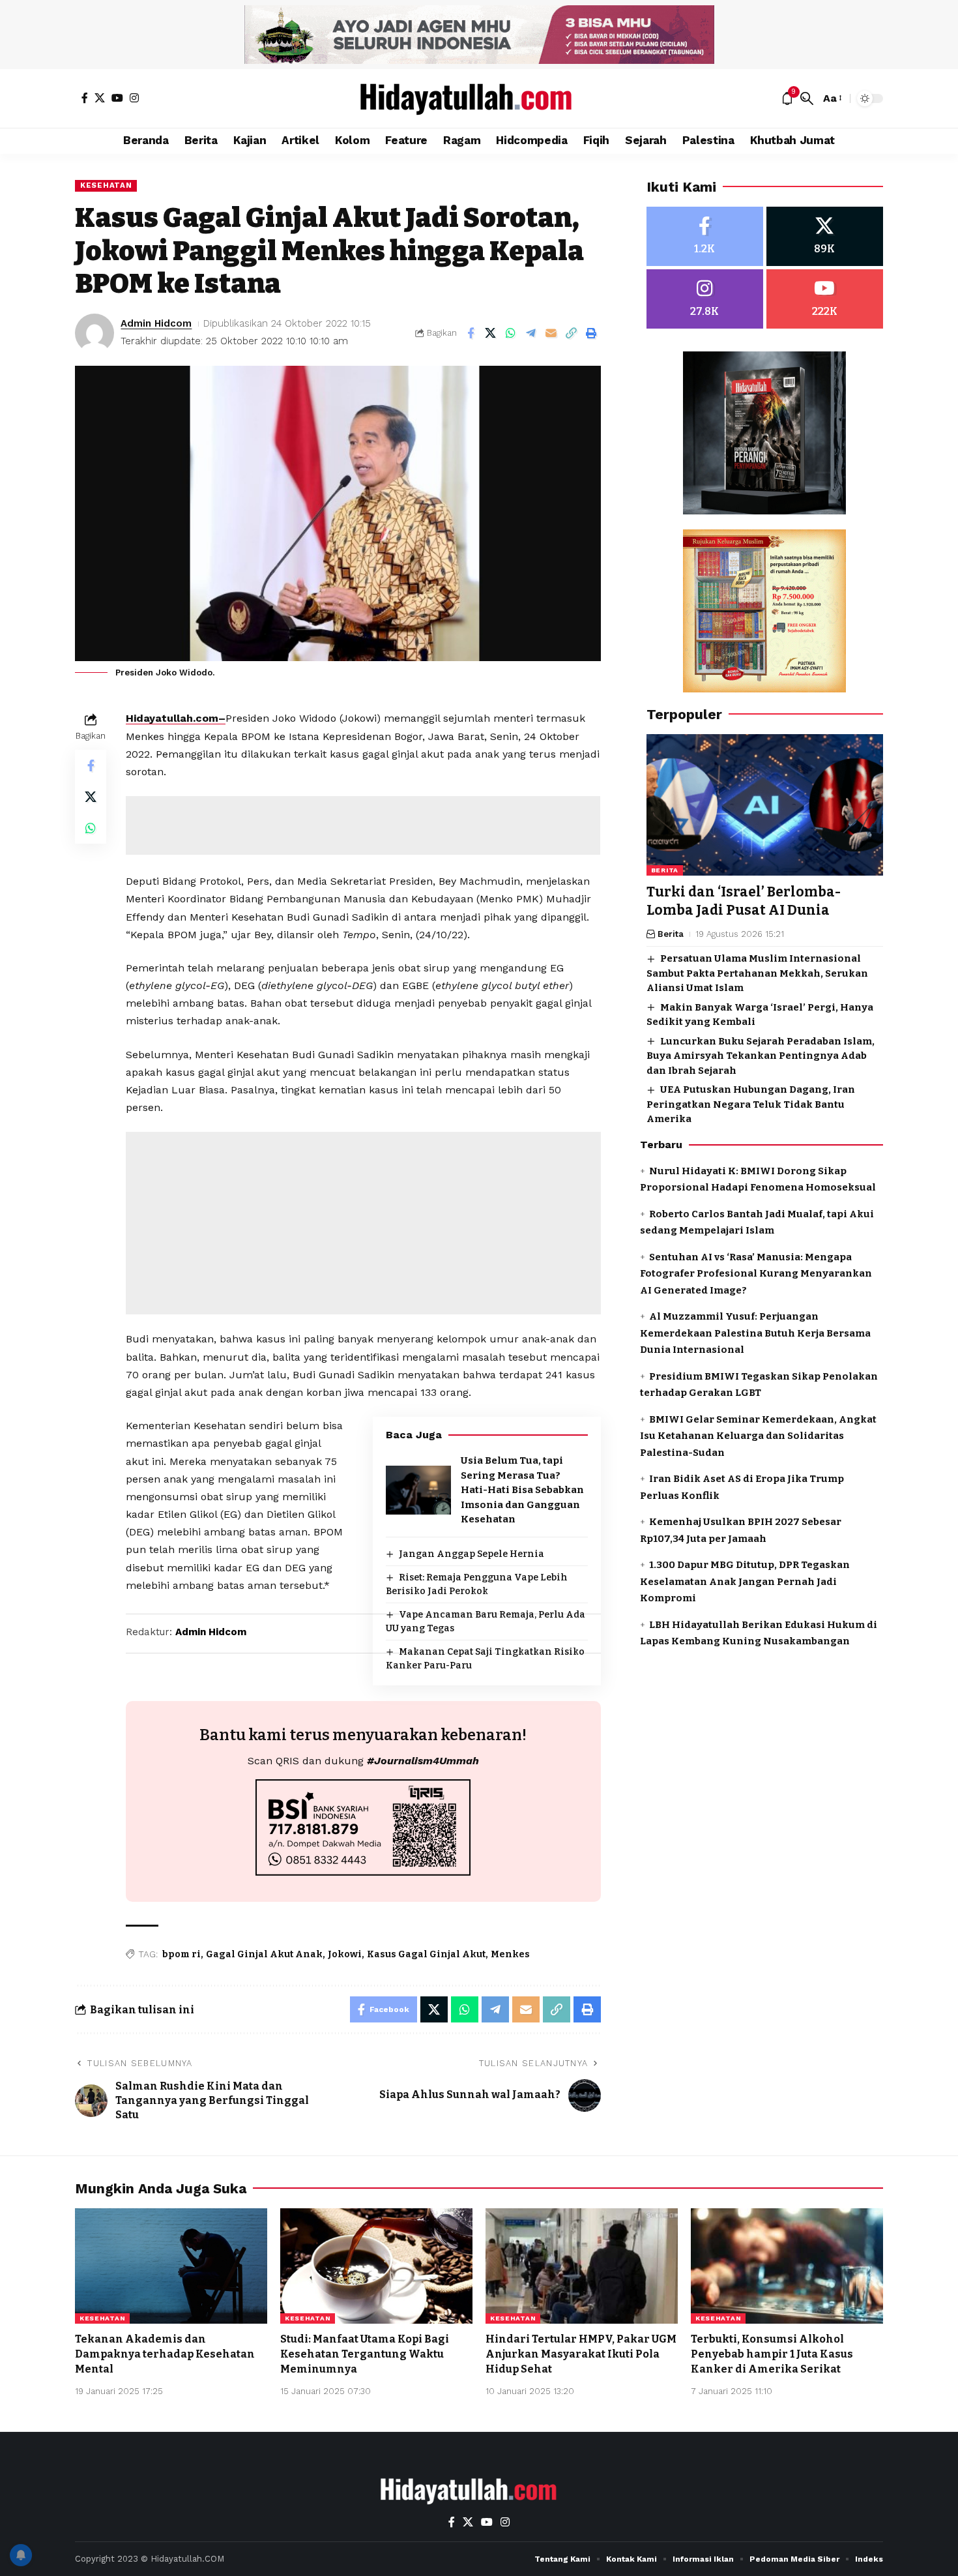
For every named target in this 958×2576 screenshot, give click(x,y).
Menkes (510, 1954)
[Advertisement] (363, 825)
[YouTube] (117, 98)
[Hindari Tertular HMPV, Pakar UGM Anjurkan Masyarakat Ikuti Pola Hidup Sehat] (582, 2266)
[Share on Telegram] (531, 333)
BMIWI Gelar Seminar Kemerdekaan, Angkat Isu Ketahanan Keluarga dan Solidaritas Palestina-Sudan (758, 1436)
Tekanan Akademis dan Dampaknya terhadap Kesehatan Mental (165, 2354)
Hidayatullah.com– (176, 718)
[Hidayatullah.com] (479, 98)
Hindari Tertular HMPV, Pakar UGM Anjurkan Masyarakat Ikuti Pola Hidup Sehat (581, 2354)
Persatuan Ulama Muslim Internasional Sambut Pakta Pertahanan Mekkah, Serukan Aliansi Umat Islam (757, 973)
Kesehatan (106, 185)
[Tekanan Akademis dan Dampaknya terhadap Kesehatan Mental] (171, 2266)
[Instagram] (134, 98)
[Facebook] (85, 98)
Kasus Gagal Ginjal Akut (426, 1954)
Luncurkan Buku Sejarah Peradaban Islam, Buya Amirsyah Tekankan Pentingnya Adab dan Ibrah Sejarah (761, 1056)
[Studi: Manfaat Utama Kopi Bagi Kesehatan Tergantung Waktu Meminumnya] (376, 2266)
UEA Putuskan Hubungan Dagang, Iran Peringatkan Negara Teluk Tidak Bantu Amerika (751, 1104)
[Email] (551, 333)
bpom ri (181, 1954)
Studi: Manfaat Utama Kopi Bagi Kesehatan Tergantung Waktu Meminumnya (365, 2354)
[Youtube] (825, 299)
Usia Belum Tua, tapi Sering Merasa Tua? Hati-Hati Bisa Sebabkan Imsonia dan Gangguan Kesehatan (522, 1490)
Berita (665, 871)
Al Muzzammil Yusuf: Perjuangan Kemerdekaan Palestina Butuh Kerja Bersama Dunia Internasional (755, 1333)
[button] (807, 98)
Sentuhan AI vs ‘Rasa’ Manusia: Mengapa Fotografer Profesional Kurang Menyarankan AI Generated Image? (756, 1274)
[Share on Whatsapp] (511, 333)
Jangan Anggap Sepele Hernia (472, 1554)
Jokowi (345, 1954)
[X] (100, 98)
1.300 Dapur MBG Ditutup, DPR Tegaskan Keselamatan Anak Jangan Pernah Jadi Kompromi (745, 1581)
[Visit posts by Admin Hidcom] (94, 333)
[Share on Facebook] (471, 333)
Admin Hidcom (156, 323)
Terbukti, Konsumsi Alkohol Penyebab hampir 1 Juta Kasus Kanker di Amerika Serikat (772, 2354)
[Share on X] (491, 333)
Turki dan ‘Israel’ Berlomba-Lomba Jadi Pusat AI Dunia (744, 901)
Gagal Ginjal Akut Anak (264, 1954)
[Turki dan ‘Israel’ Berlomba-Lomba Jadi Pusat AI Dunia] (765, 805)
